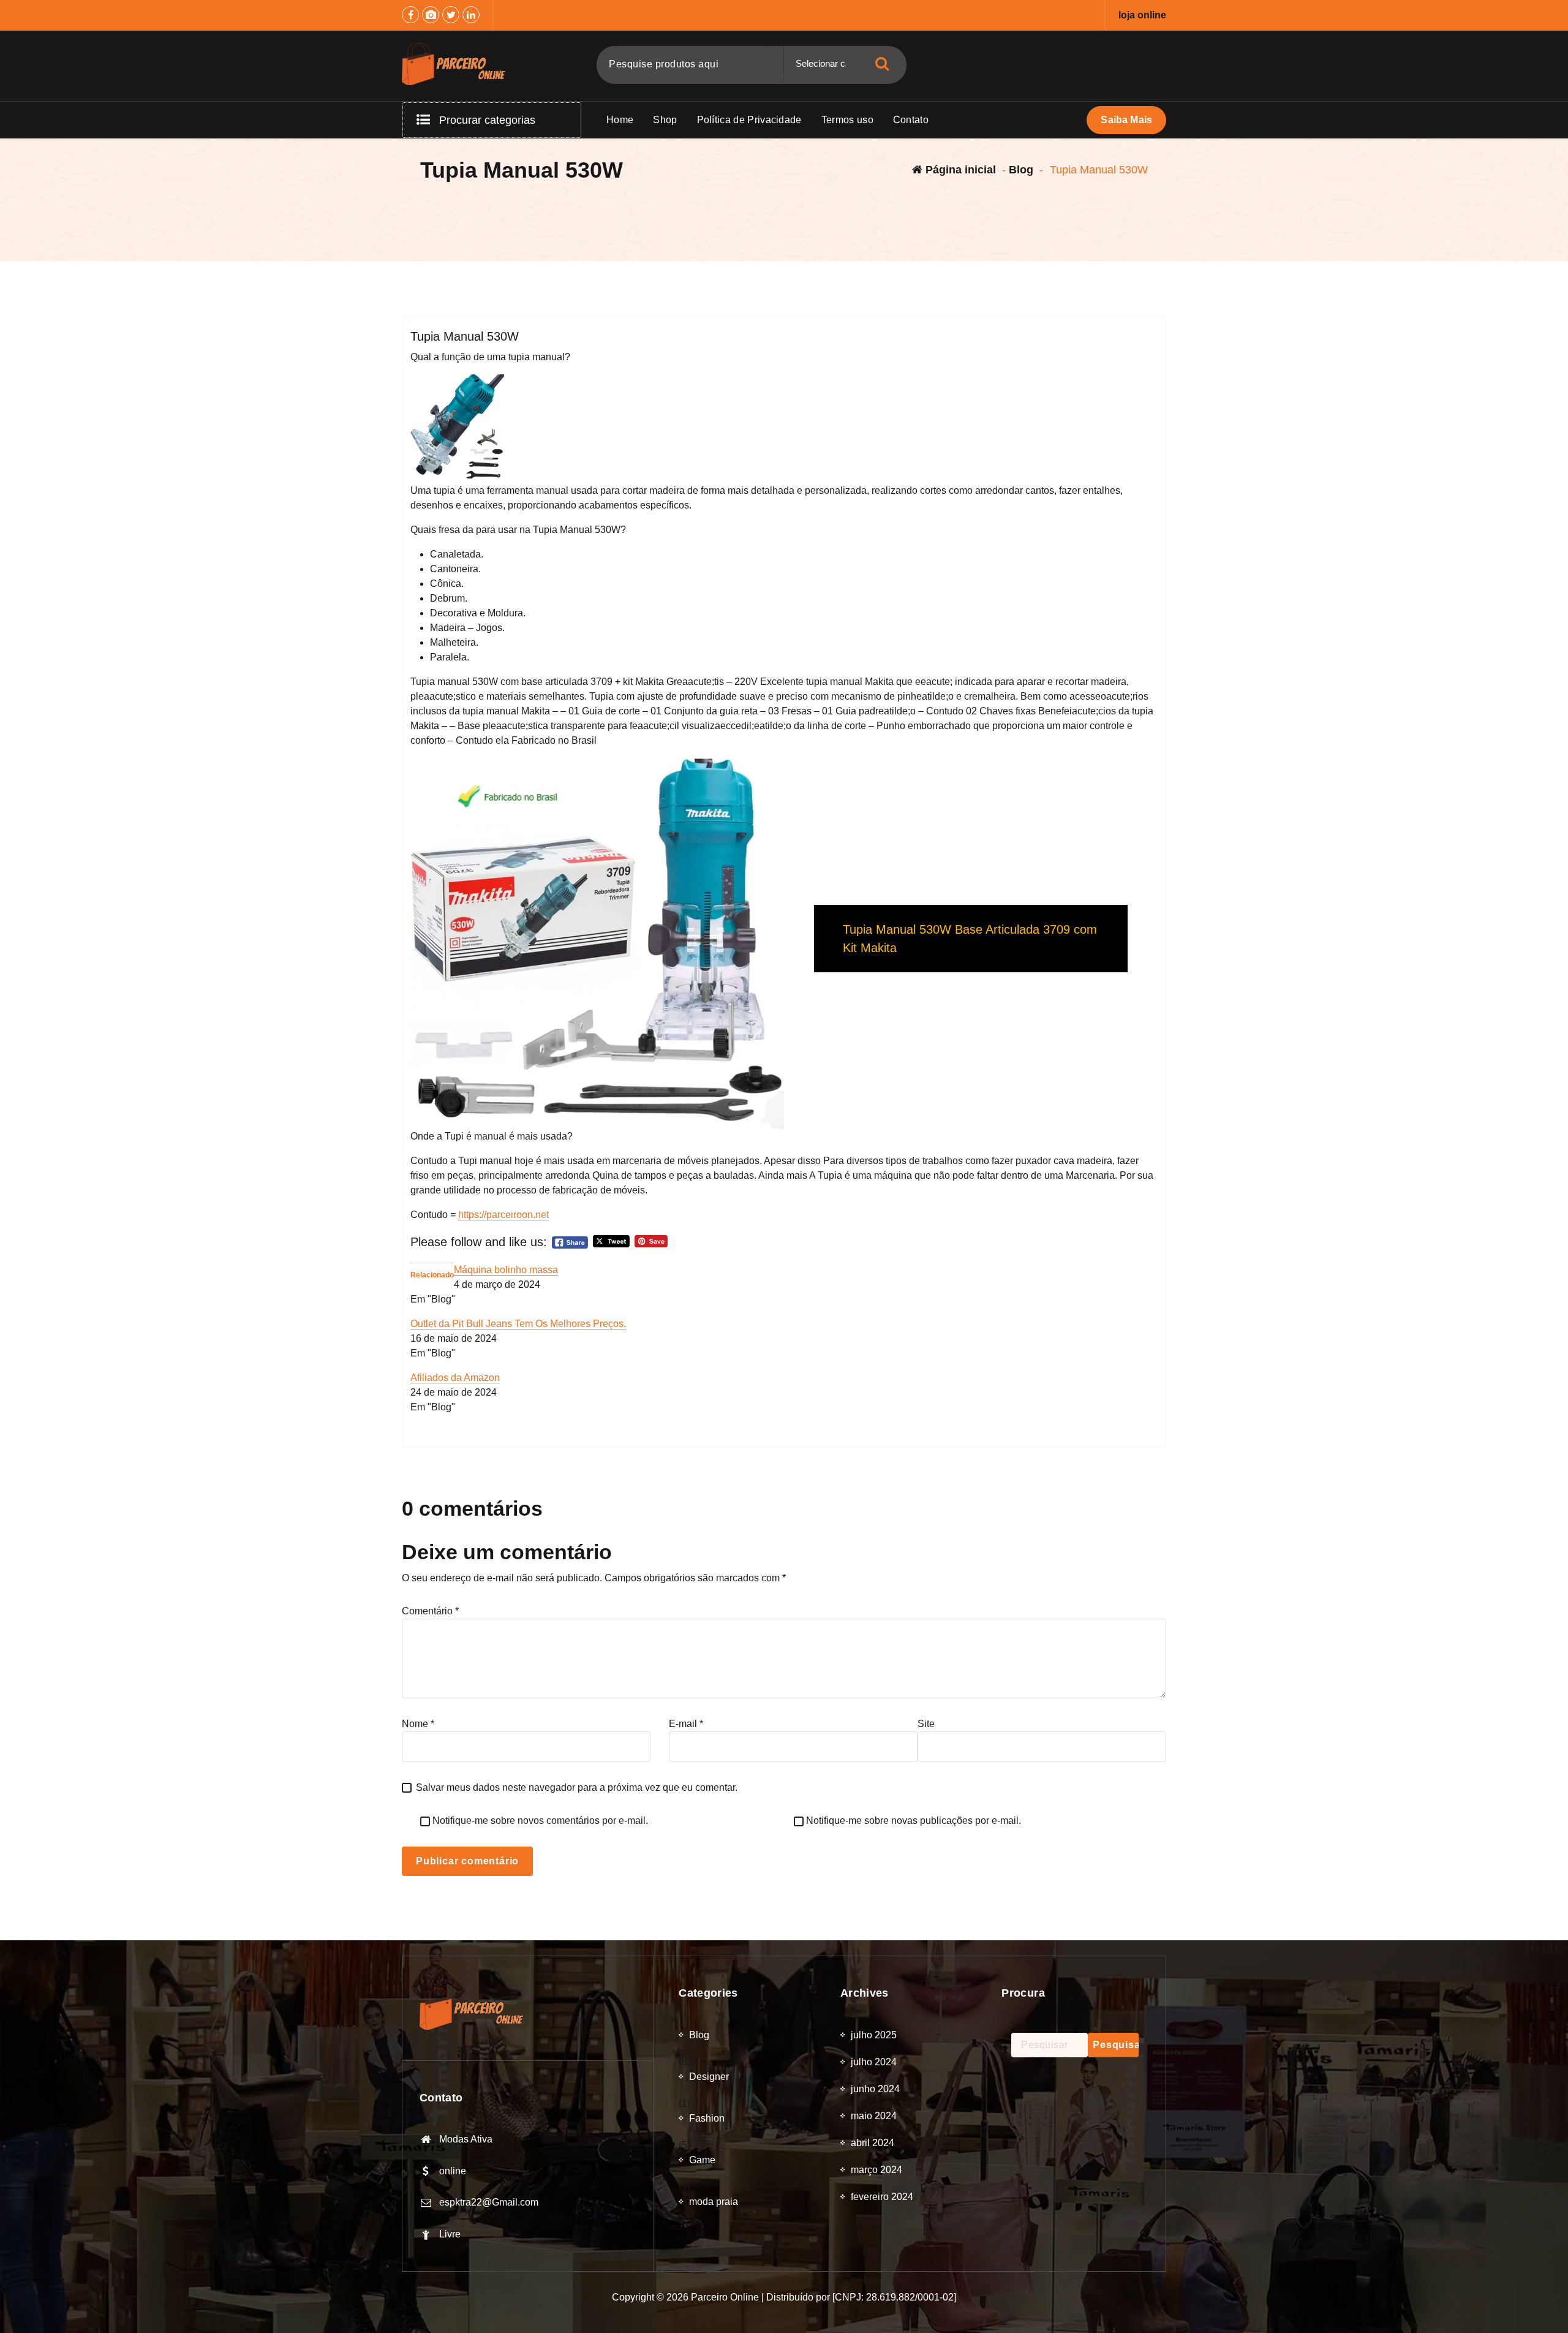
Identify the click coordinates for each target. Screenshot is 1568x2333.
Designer (709, 2077)
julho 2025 (874, 2035)
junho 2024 (875, 2089)
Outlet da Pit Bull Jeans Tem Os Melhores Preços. (518, 1324)
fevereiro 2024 (882, 2197)
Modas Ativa (466, 2139)
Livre (450, 2234)
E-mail (686, 1724)
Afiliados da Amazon (455, 1378)
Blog (1021, 170)
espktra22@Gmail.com (489, 2202)
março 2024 (876, 2170)
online (453, 2171)
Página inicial (959, 170)
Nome (418, 1724)
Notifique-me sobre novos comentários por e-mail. (540, 1821)
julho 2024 (874, 2062)
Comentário (430, 1611)
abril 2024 (873, 2143)
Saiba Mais (1126, 120)
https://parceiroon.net (503, 1215)
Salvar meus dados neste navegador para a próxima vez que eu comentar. (577, 1787)
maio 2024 (874, 2116)
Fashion (707, 2118)
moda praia (714, 2202)
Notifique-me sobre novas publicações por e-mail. (914, 1821)
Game (702, 2160)
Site (926, 1724)
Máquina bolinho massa (506, 1270)
